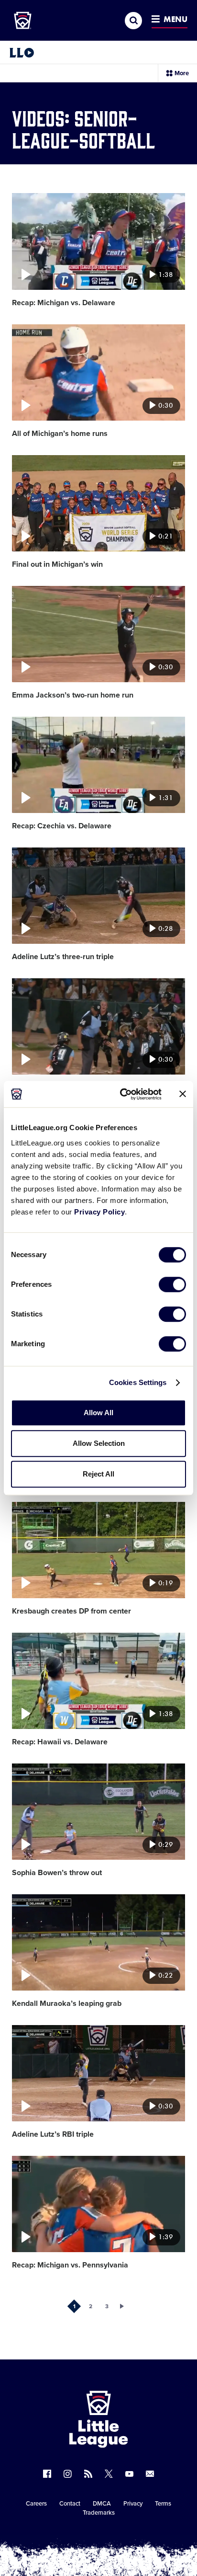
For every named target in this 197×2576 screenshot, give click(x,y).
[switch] (172, 1284)
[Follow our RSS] (88, 2474)
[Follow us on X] (109, 2474)
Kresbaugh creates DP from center (71, 1611)
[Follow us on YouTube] (129, 2474)
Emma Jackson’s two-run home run (73, 695)
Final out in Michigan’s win (57, 564)
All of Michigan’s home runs (60, 434)
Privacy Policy (99, 1212)
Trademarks (99, 2513)
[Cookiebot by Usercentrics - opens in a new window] (122, 1094)
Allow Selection (99, 1443)
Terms (163, 2504)
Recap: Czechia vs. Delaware (62, 826)
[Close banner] (183, 1094)
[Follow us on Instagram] (68, 2474)
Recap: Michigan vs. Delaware (64, 303)
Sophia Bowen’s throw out (57, 1873)
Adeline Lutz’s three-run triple (63, 957)
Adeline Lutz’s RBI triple (53, 2134)
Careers (36, 2504)
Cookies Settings (138, 1382)
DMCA (102, 2504)
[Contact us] (150, 2474)
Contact (70, 2504)
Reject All (98, 1474)
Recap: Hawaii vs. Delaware (60, 1742)
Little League (132, 2537)
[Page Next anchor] (123, 2306)
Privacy (133, 2504)
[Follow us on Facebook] (47, 2474)
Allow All (98, 1413)
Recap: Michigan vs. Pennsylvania (70, 2265)
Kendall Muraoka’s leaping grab (67, 2004)
